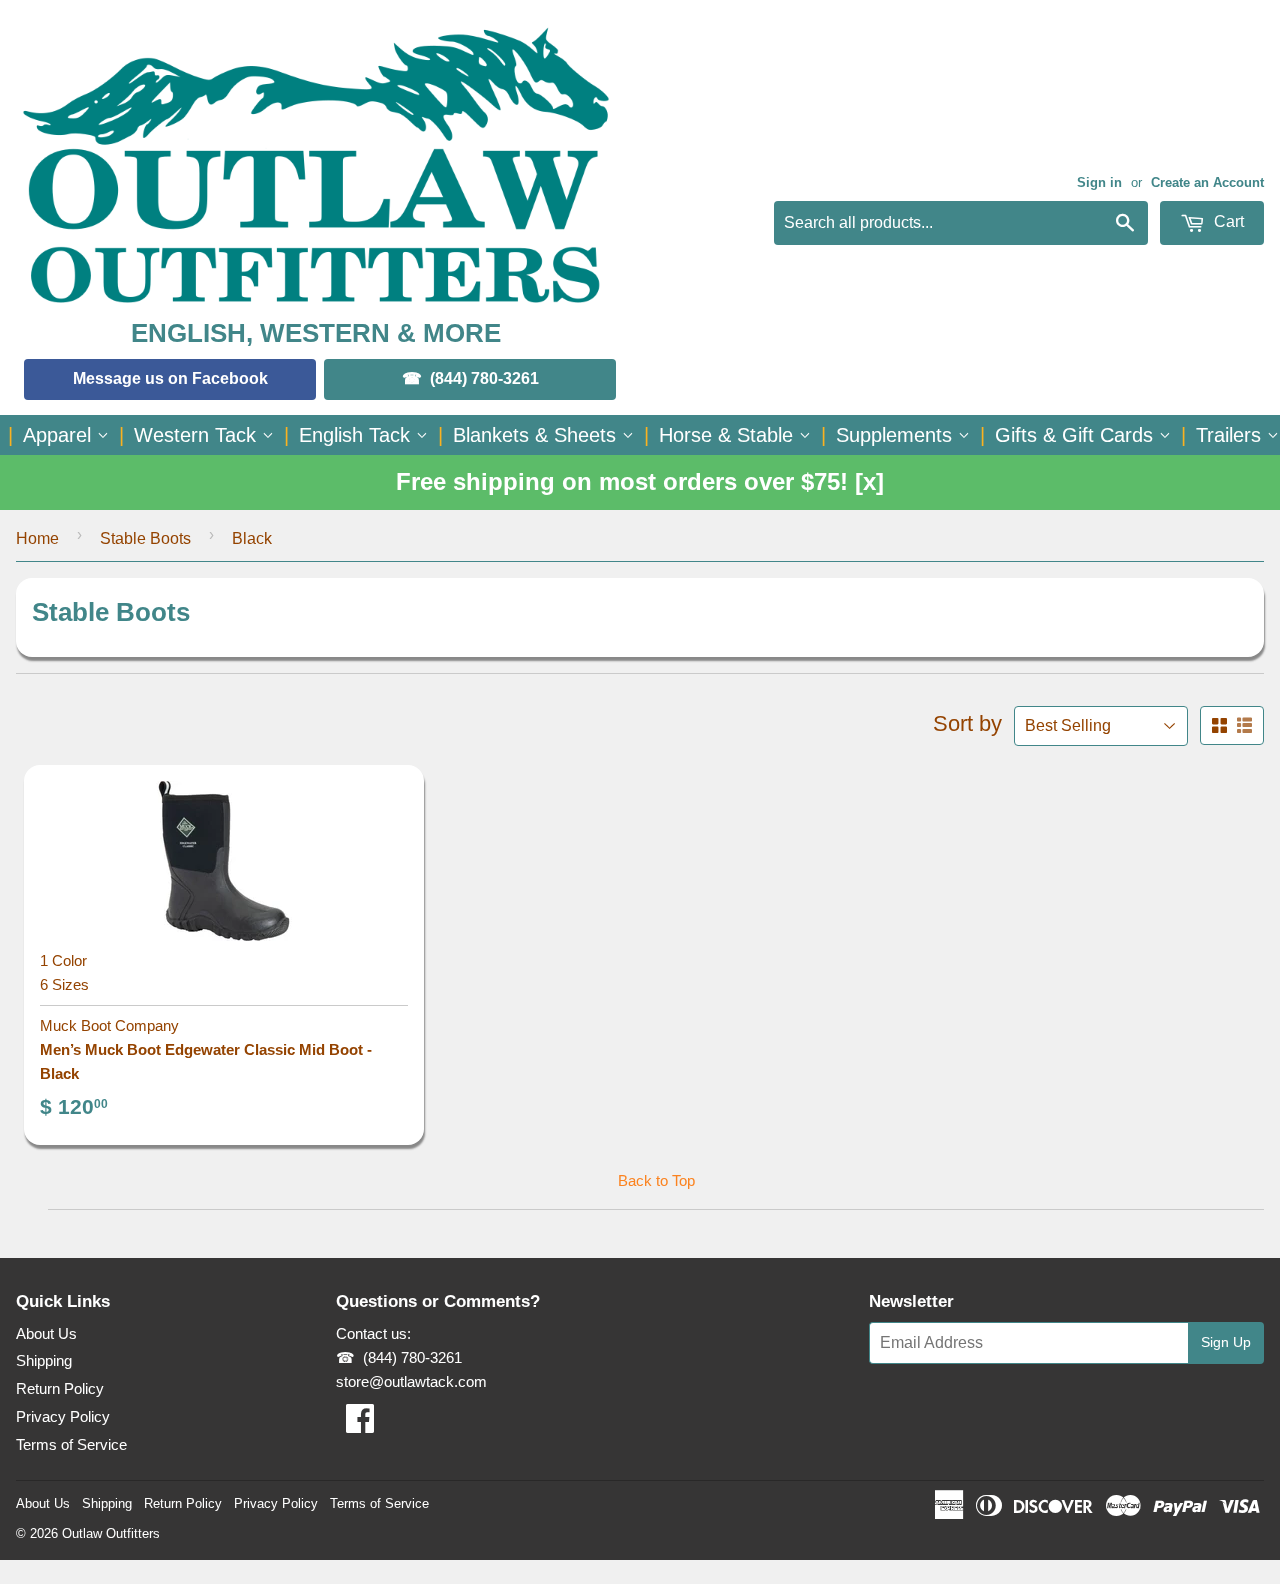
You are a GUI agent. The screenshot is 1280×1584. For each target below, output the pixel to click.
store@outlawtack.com (411, 1381)
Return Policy (60, 1388)
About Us (46, 1333)
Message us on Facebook (170, 378)
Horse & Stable (729, 435)
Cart (1227, 221)
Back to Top (656, 1180)
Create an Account (1207, 182)
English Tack (357, 435)
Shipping (44, 1360)
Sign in (1099, 182)
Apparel (60, 435)
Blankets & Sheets (537, 435)
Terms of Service (71, 1444)
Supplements (897, 435)
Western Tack (198, 435)
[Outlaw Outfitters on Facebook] (360, 1424)
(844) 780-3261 (484, 378)
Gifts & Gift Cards (1077, 435)
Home (37, 538)
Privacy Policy (63, 1416)
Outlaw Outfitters (111, 1533)
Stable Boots (145, 538)
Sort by (967, 723)
